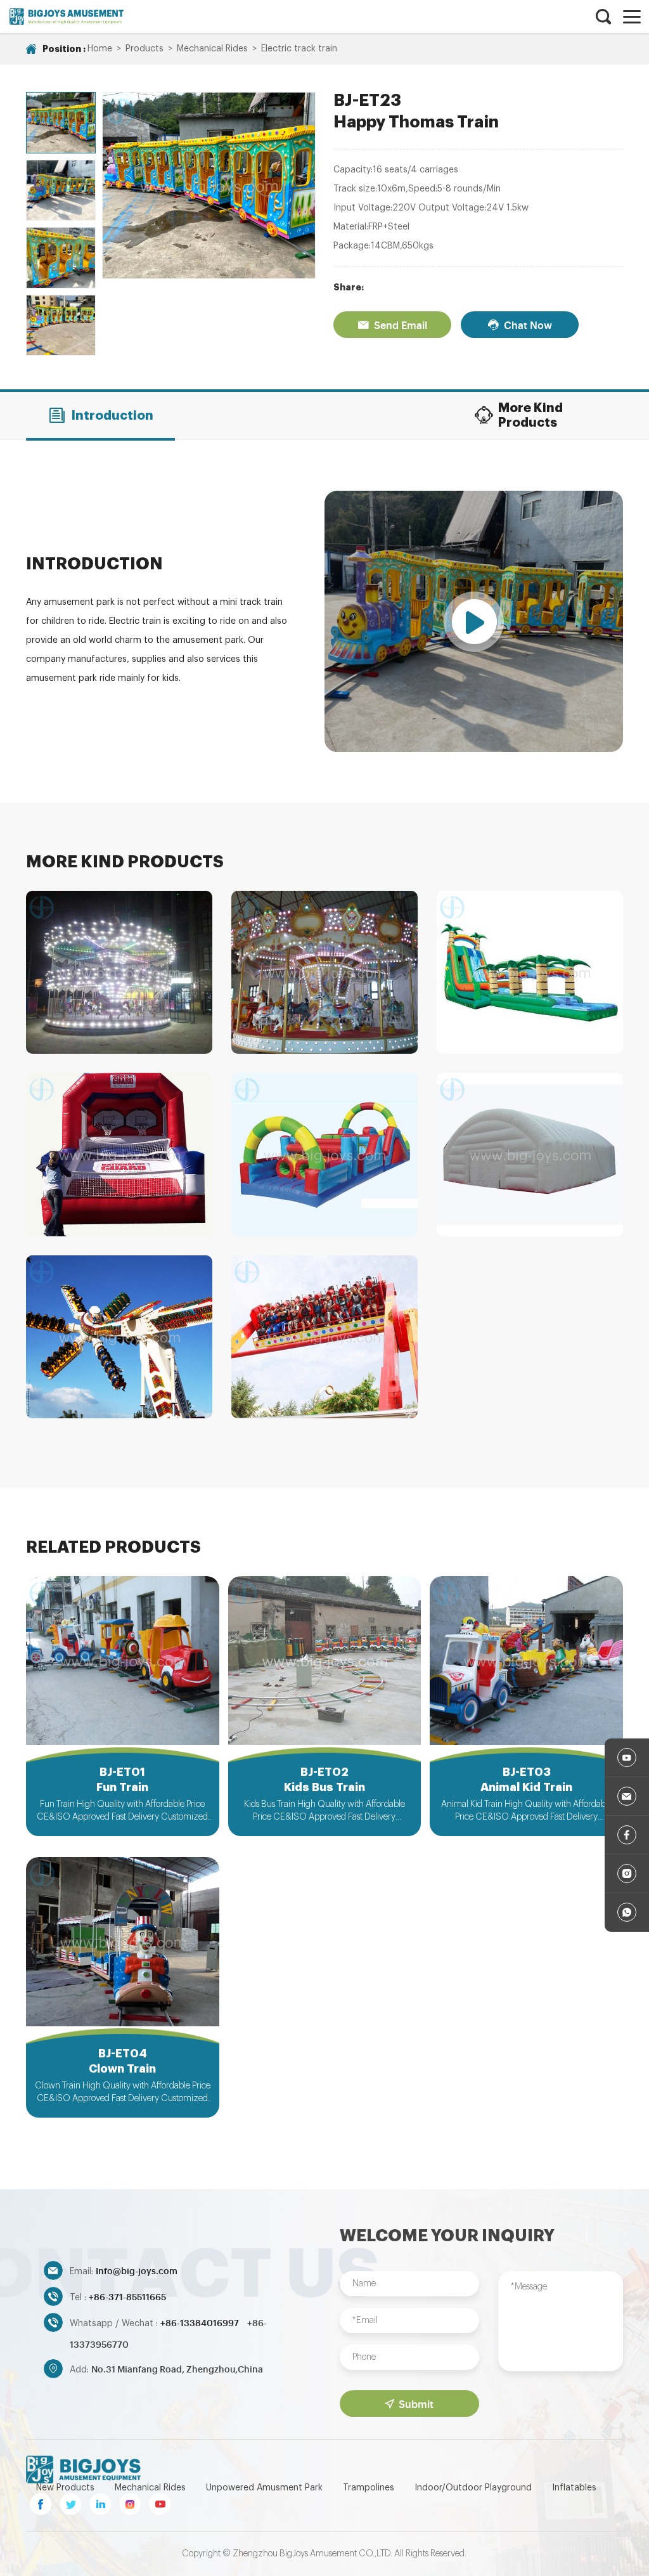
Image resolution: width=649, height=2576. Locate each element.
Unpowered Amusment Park (264, 2488)
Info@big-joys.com (137, 2270)
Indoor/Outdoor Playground (473, 2488)
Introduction (112, 416)
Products (145, 49)
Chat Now (528, 325)
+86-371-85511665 (127, 2296)
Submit (416, 2404)
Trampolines (369, 2488)
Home (100, 49)
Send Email (401, 325)
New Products (65, 2488)
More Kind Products (530, 415)
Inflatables (574, 2488)
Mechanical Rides (212, 49)
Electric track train (299, 49)
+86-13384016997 (201, 2322)
